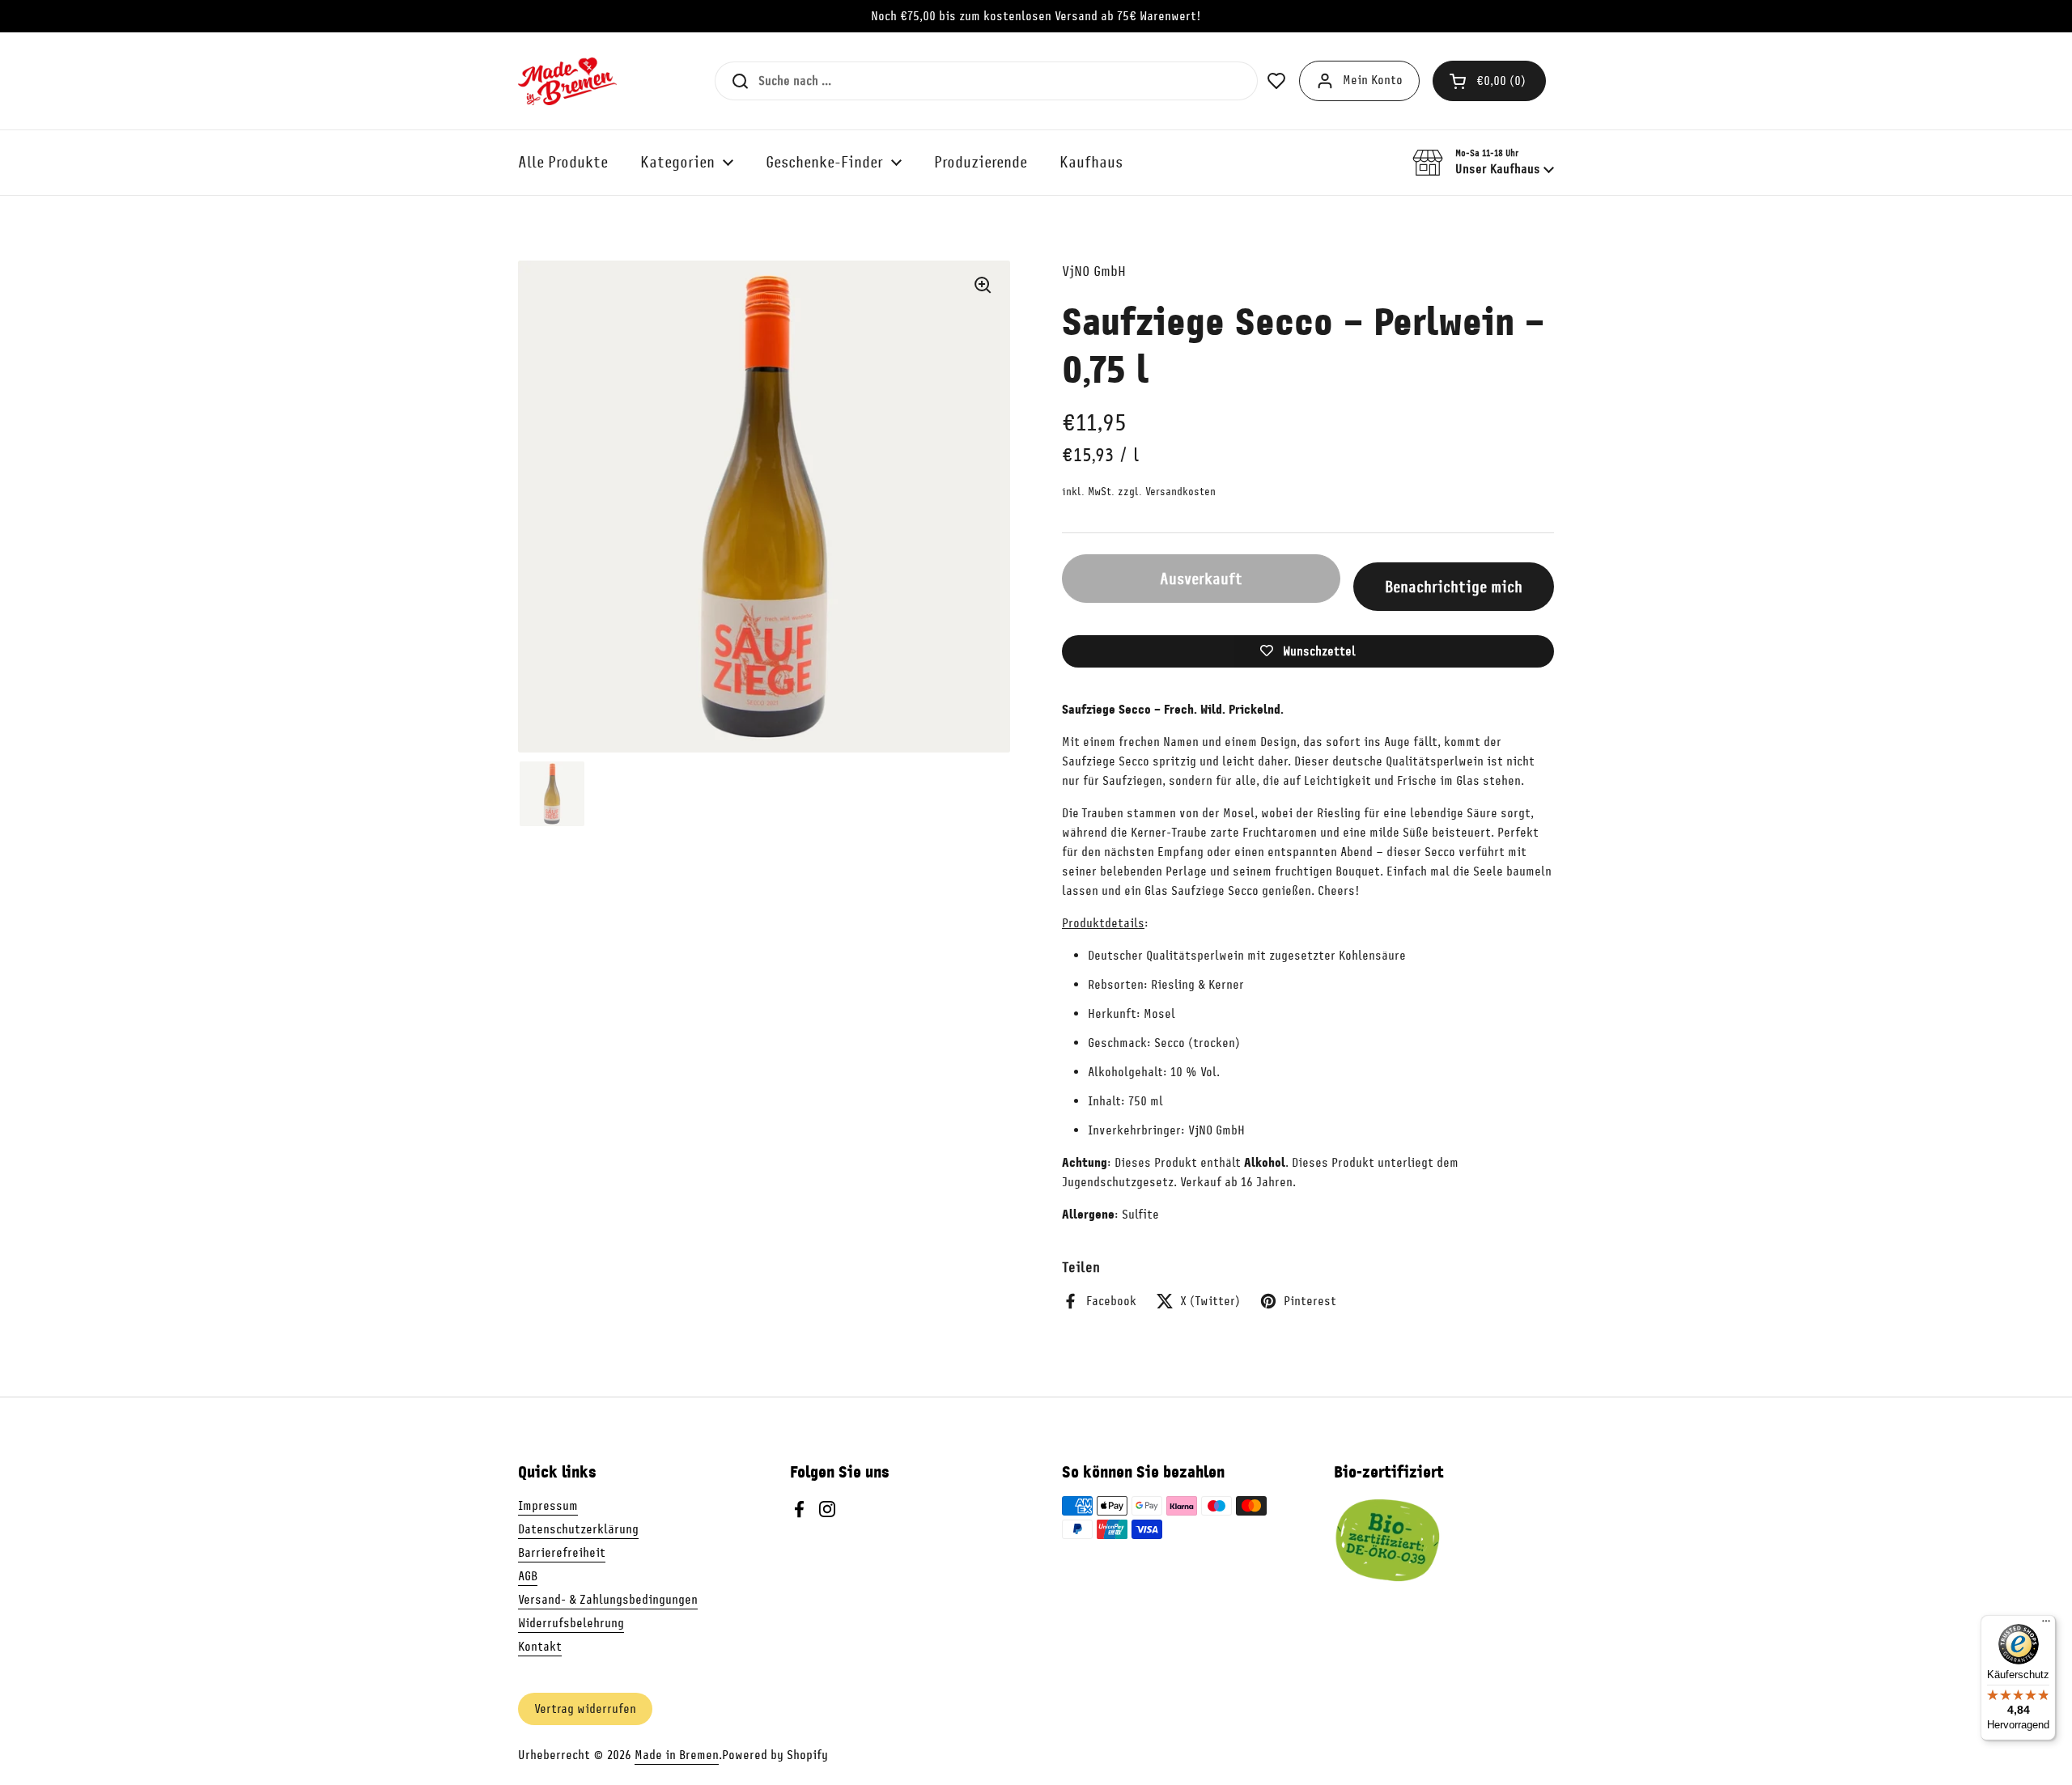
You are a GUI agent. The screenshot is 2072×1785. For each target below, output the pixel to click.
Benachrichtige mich (1454, 587)
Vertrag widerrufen (585, 1709)
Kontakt (540, 1647)
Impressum (548, 1506)
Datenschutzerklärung (578, 1529)
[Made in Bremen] (567, 81)
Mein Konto (1373, 80)
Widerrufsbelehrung (571, 1623)
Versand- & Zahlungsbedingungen (608, 1600)
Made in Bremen (677, 1755)
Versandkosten (1180, 492)
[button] (1489, 81)
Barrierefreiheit (562, 1553)
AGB (528, 1576)
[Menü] (2046, 1625)
